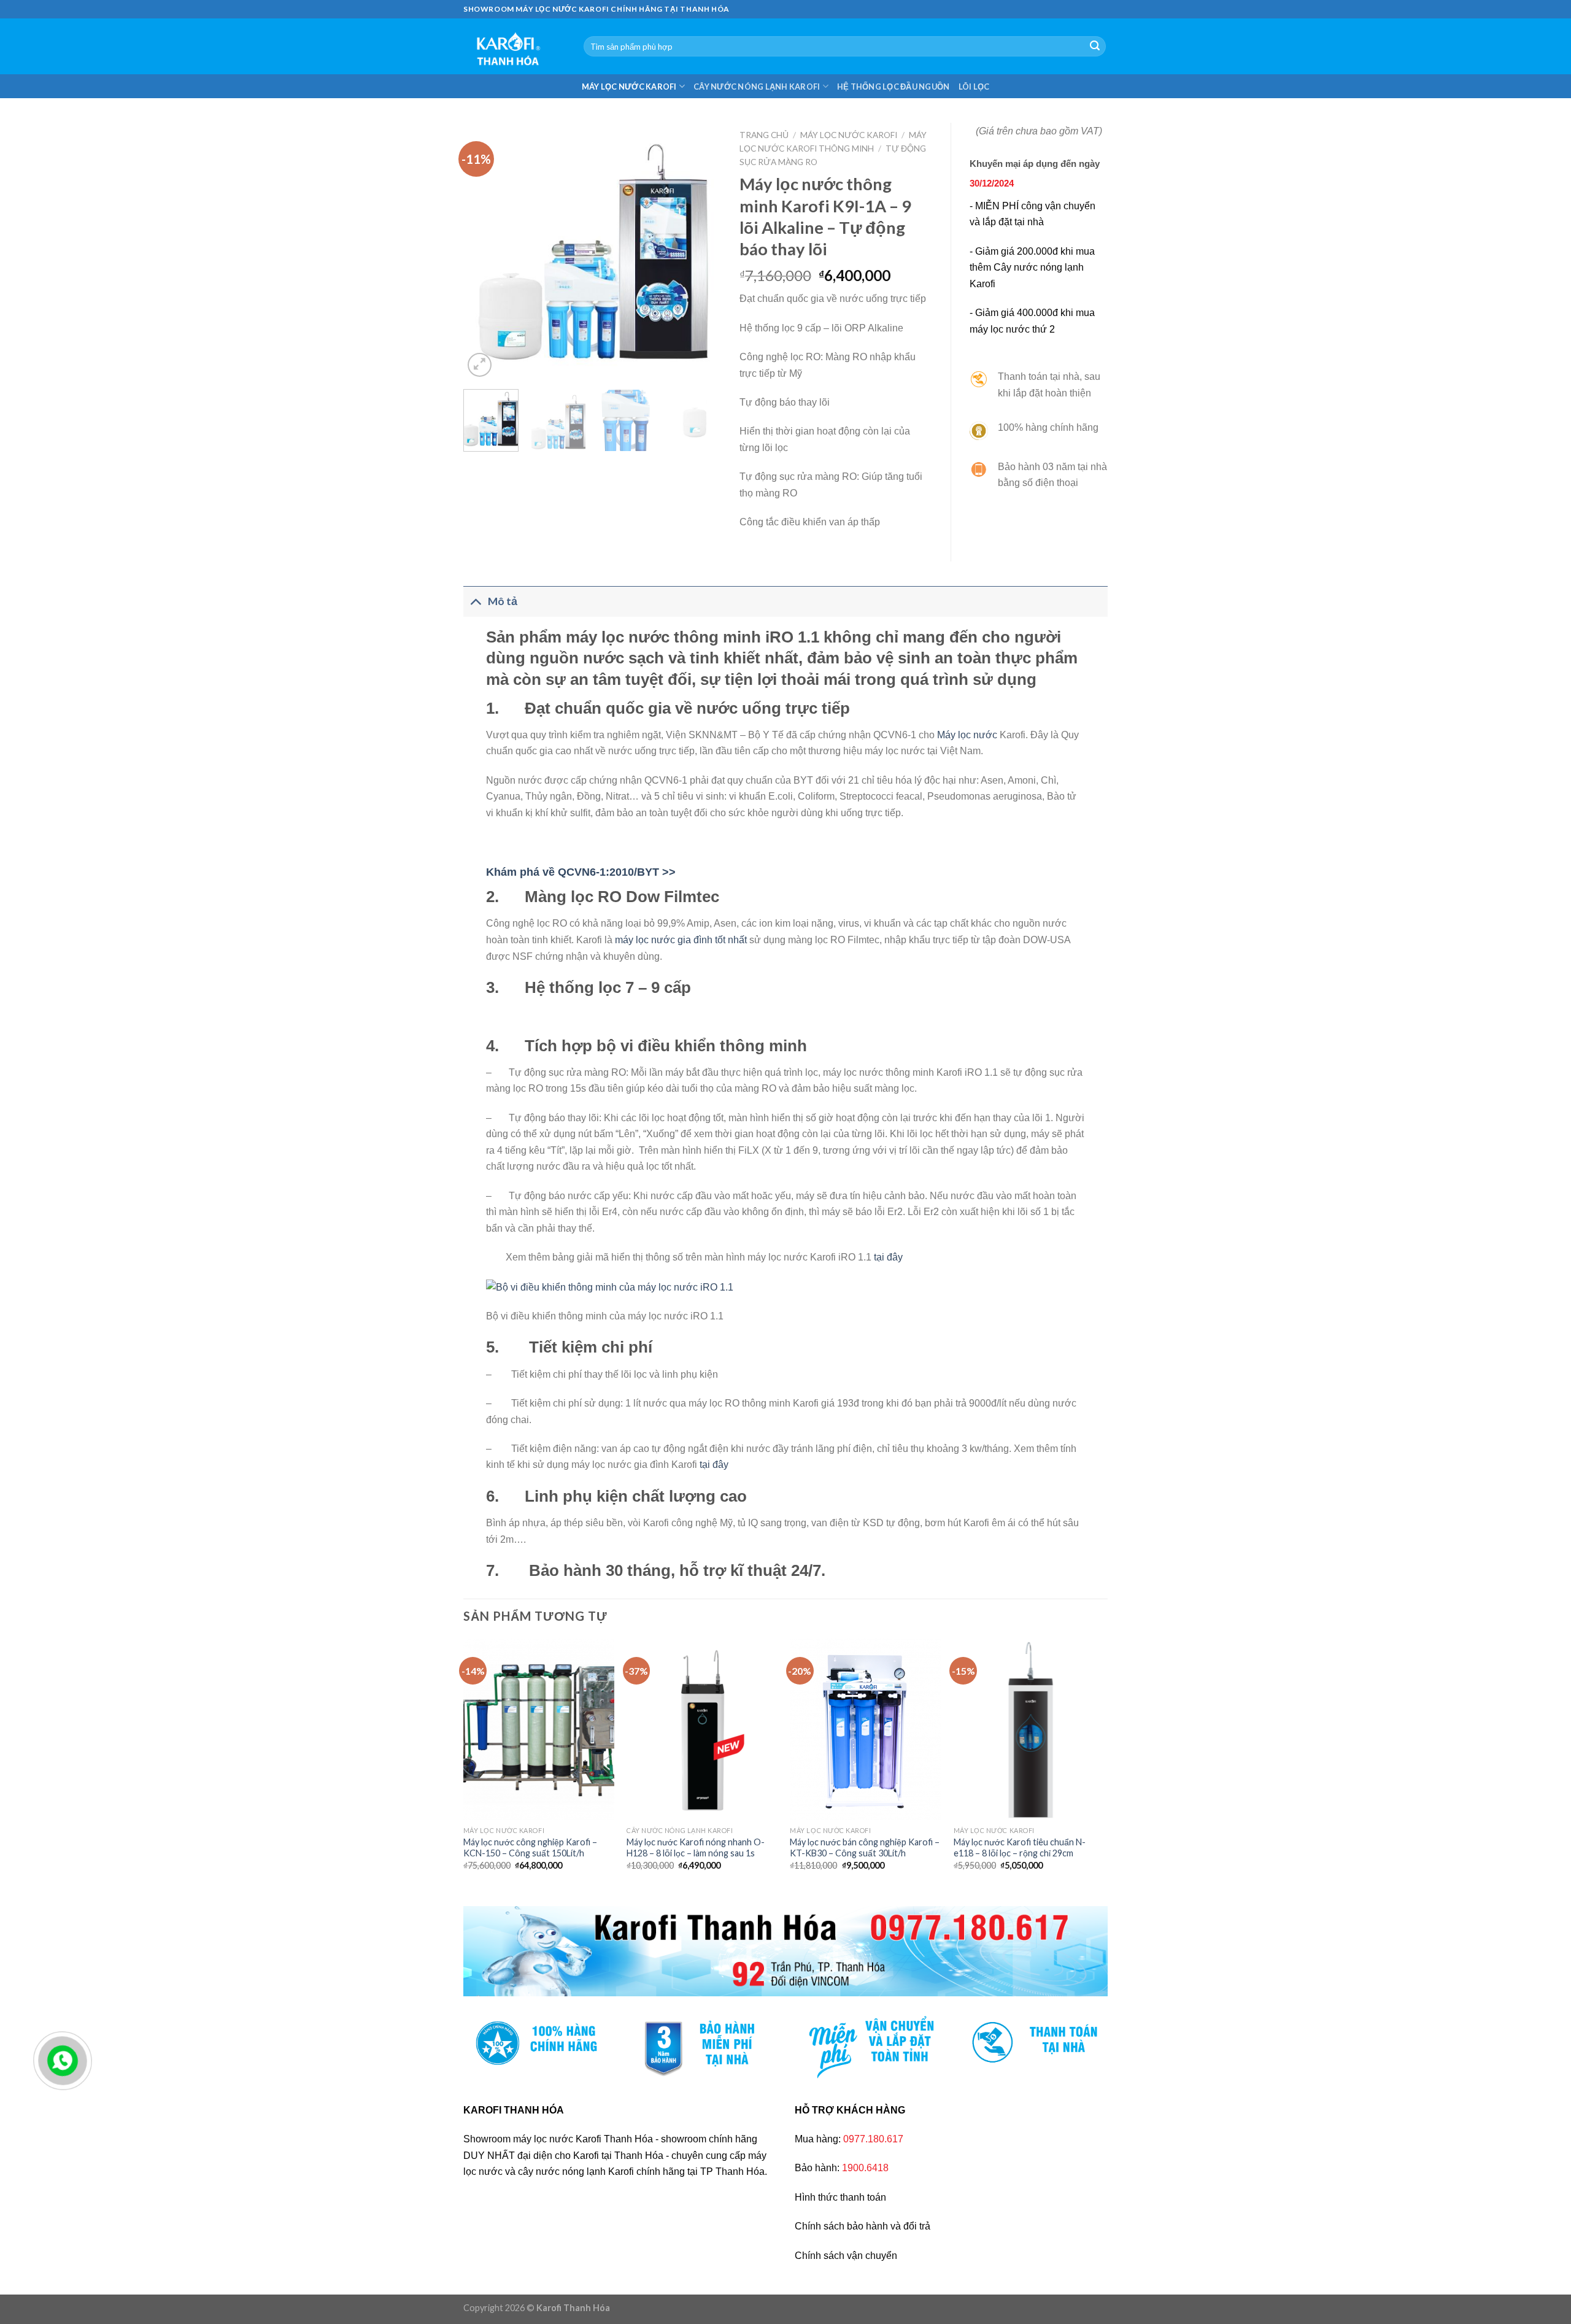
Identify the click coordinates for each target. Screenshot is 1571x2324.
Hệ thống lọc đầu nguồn (894, 87)
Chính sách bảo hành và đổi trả (863, 2226)
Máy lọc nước (967, 735)
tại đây (888, 1257)
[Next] (700, 252)
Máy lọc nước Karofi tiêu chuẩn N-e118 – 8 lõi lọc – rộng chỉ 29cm (1020, 1848)
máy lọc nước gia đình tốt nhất (681, 940)
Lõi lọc (974, 87)
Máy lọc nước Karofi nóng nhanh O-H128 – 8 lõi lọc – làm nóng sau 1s (696, 1848)
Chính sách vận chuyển (846, 2256)
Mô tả (503, 601)
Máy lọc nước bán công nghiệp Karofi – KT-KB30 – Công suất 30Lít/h (865, 1848)
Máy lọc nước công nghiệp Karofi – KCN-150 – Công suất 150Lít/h (530, 1848)
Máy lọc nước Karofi (629, 87)
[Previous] (484, 252)
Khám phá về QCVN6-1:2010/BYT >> (581, 872)
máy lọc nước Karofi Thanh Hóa (583, 2139)
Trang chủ (764, 135)
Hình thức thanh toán (840, 2197)
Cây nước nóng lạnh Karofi (757, 87)
